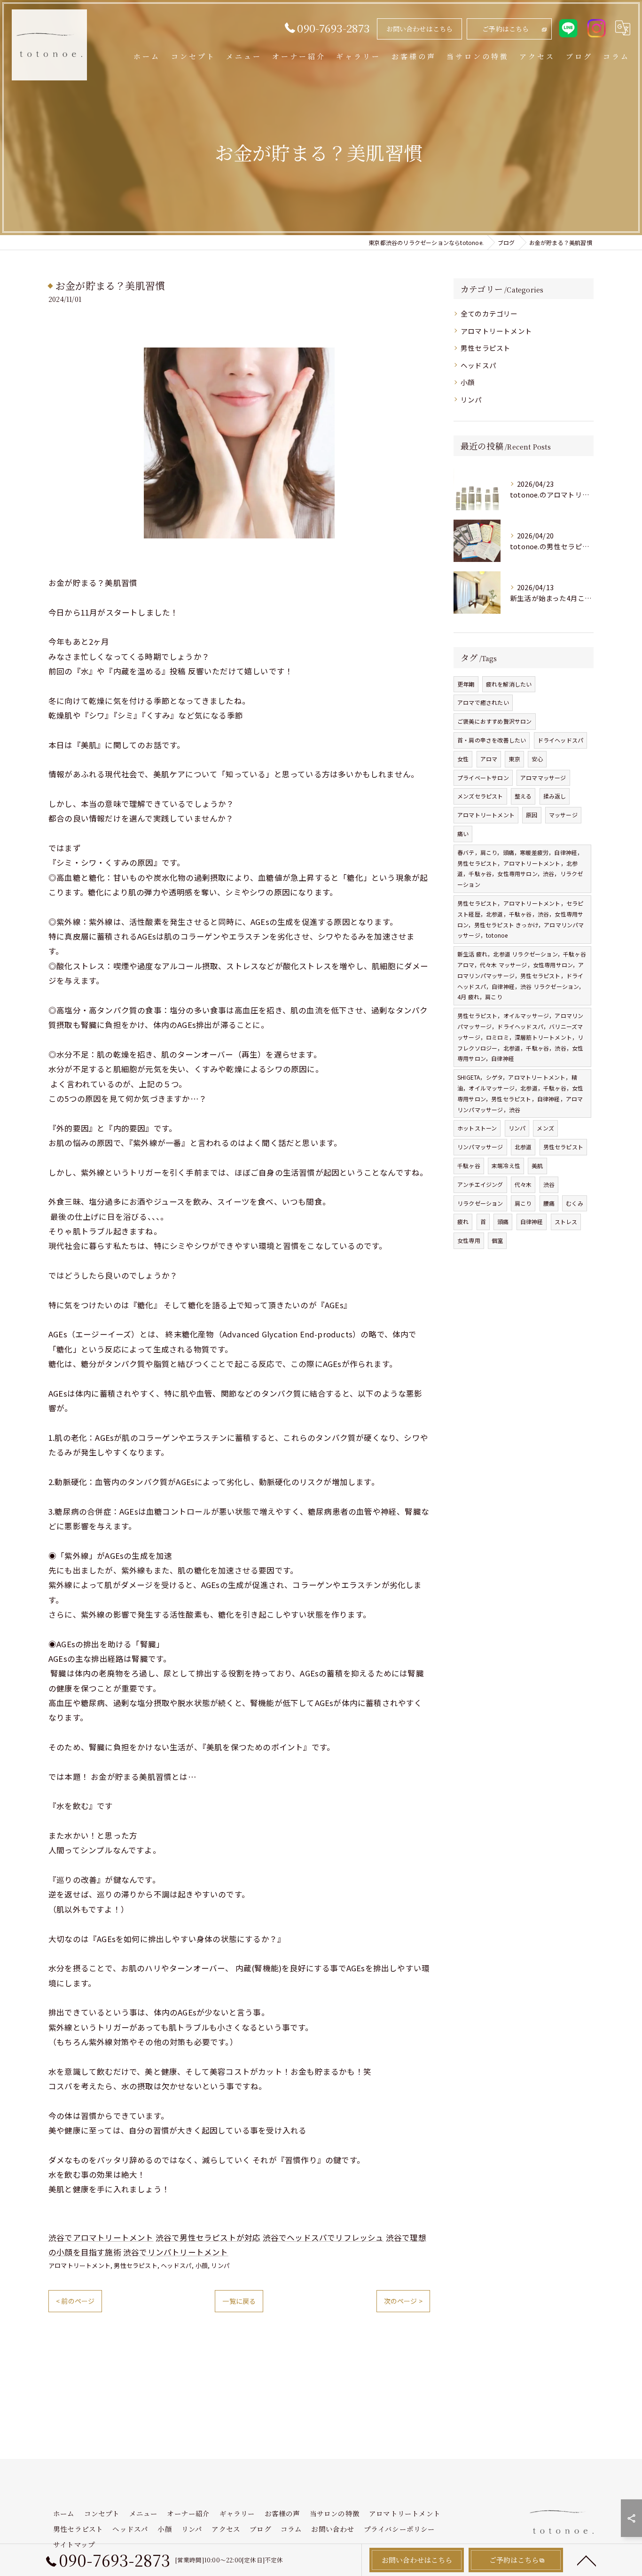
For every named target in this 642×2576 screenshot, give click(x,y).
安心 (537, 759)
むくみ (575, 1203)
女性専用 (469, 1240)
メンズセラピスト (480, 796)
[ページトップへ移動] (587, 2560)
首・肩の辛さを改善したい (492, 740)
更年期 (466, 684)
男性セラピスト (135, 2265)
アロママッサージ (543, 778)
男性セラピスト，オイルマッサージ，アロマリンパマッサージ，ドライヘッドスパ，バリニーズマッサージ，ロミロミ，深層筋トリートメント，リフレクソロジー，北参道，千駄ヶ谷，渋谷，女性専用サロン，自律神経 (520, 1037)
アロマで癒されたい (483, 702)
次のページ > (403, 2301)
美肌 (537, 1166)
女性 (463, 759)
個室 (497, 1240)
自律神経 (532, 1221)
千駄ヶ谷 (469, 1166)
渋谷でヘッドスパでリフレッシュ (323, 2237)
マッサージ (563, 815)
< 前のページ (75, 2301)
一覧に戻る (239, 2301)
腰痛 (549, 1203)
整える (523, 796)
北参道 (523, 1147)
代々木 (523, 1184)
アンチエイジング (480, 1184)
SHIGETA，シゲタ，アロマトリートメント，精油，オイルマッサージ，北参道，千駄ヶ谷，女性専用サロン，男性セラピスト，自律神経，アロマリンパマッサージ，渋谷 (520, 1093)
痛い (463, 834)
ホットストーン (477, 1128)
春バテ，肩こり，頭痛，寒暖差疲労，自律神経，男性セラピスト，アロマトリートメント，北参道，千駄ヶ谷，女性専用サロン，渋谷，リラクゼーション (520, 868)
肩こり (523, 1203)
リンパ (220, 2265)
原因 (532, 815)
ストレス (566, 1221)
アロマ (489, 759)
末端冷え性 (506, 1166)
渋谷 (549, 1184)
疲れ (463, 1221)
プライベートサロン (483, 778)
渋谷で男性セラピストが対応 (208, 2237)
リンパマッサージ (480, 1147)
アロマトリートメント (79, 2265)
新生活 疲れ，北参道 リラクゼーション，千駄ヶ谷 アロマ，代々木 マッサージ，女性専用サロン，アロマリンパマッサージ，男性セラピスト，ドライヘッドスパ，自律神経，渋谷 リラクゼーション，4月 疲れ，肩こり (522, 975)
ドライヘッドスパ (561, 740)
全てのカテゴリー (489, 313)
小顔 (202, 2265)
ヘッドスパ (176, 2265)
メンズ (545, 1128)
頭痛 (503, 1221)
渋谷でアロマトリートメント (101, 2237)
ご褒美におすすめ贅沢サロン (495, 721)
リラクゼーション (480, 1203)
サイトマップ (74, 2544)
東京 (514, 759)
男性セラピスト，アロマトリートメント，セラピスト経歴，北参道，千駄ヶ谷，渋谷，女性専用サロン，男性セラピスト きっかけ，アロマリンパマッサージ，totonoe (521, 919)
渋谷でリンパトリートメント (176, 2252)
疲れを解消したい (509, 684)
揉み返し (555, 796)
